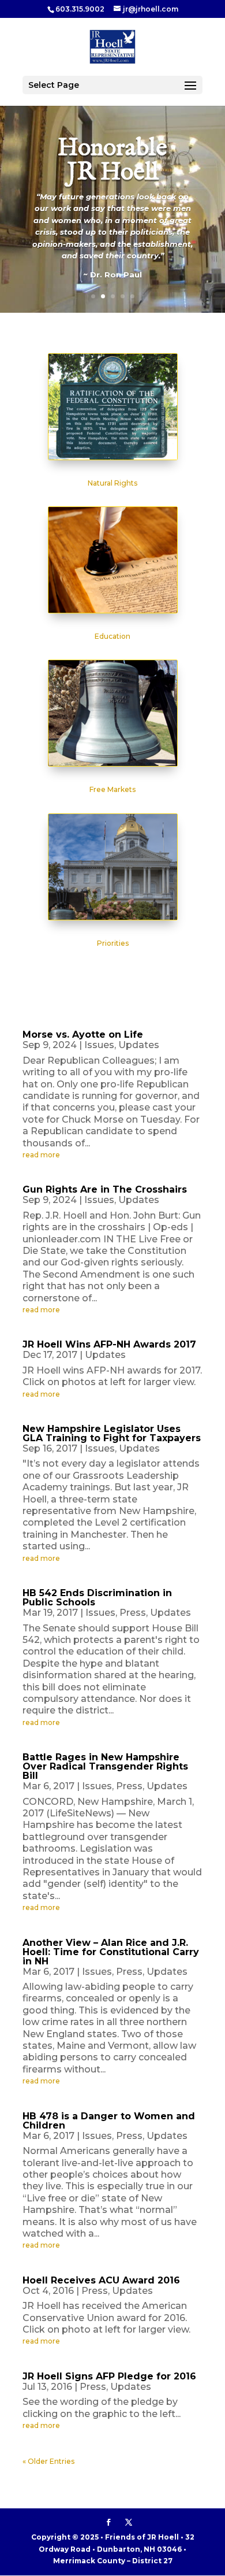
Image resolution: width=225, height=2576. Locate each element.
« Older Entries (48, 2461)
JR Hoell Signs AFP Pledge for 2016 (109, 2376)
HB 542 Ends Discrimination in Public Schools (97, 1598)
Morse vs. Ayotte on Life (83, 1035)
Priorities (113, 943)
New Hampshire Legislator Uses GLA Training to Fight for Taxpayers (112, 1433)
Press (133, 1613)
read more (41, 1155)
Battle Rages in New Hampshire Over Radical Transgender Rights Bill (105, 1766)
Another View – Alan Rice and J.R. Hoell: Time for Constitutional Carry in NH (111, 1952)
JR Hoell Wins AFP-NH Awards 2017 (109, 1344)
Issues (99, 1045)
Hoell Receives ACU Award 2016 (101, 2280)
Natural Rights (112, 483)
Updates (139, 1045)
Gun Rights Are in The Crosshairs (105, 1189)
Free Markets (112, 789)
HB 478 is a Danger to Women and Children (109, 2121)
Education (112, 636)
